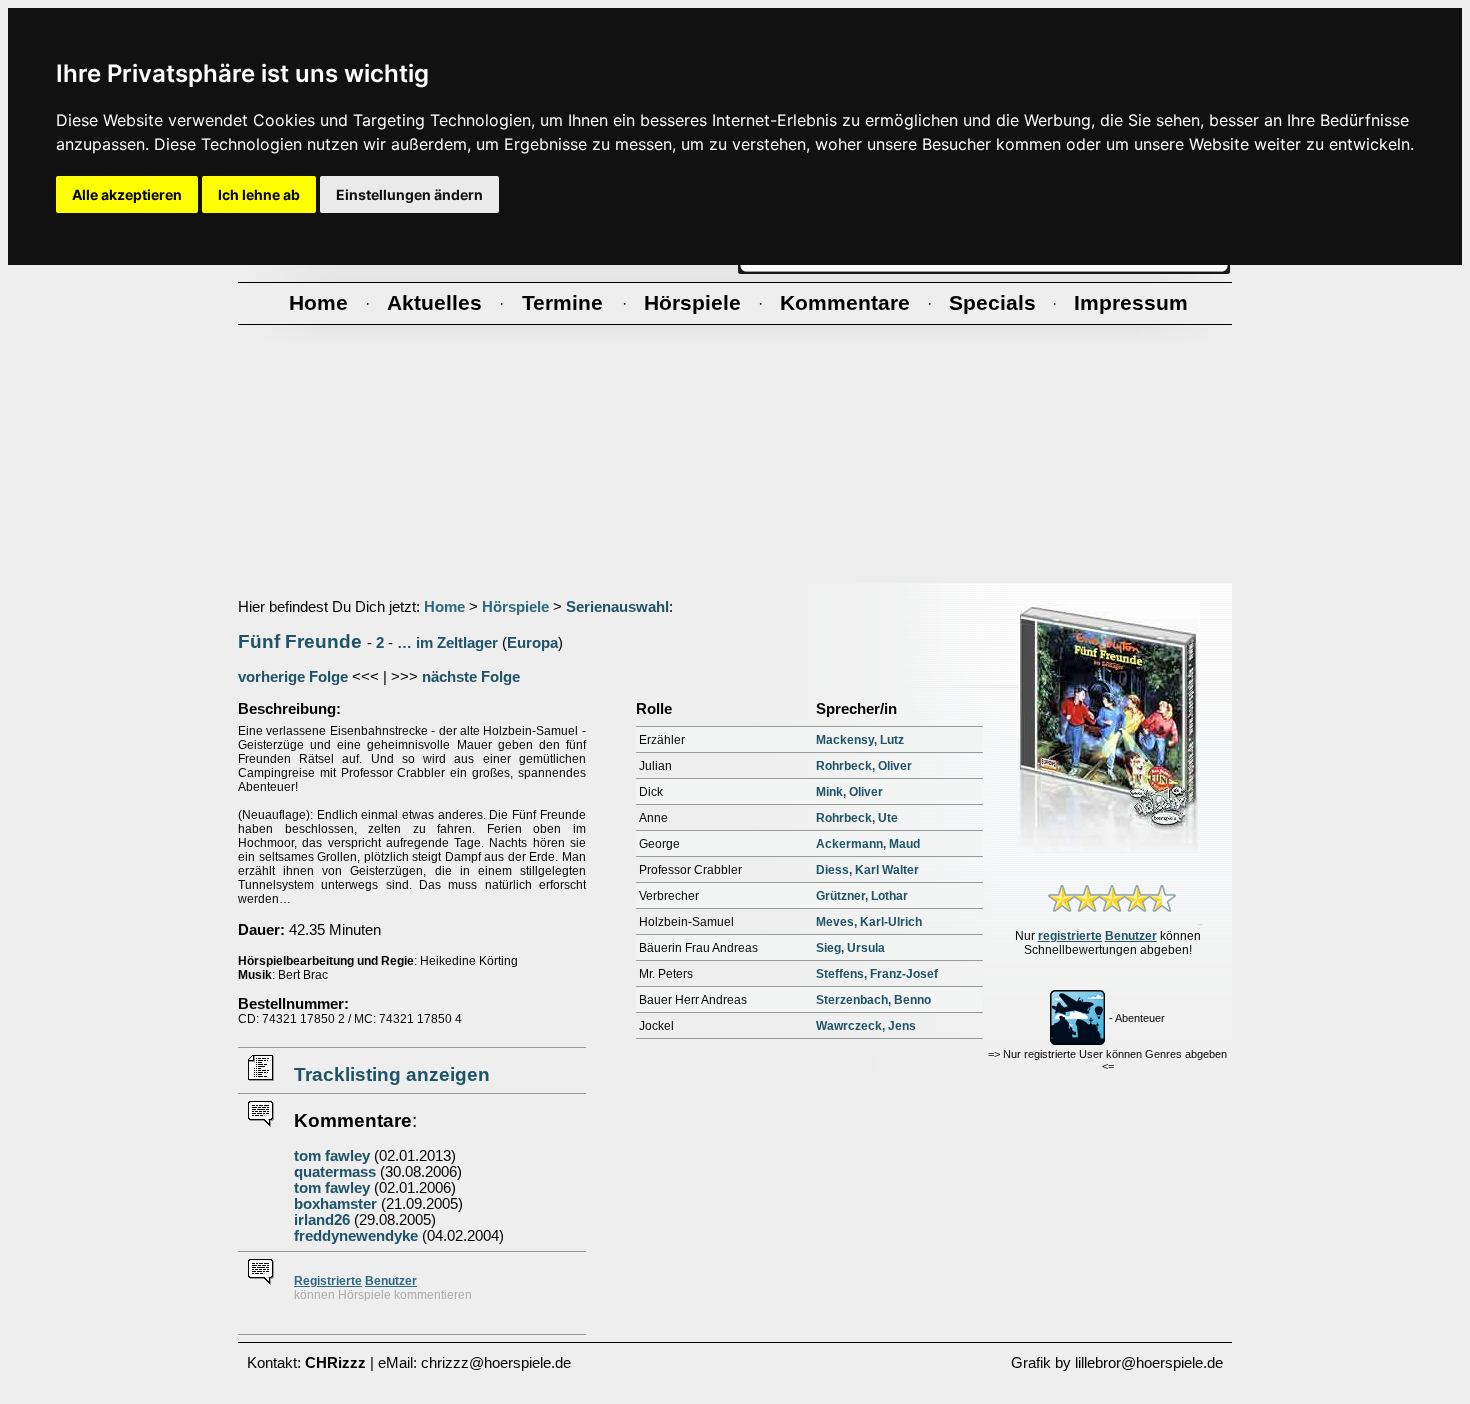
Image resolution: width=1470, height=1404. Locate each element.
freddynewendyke (356, 1236)
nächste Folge (471, 677)
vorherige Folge (293, 677)
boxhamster (335, 1204)
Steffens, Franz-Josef (877, 974)
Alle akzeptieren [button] (127, 194)
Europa (532, 643)
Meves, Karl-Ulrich (869, 922)
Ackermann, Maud (868, 844)
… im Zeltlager (447, 643)
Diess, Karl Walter (867, 870)
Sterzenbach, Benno (873, 1000)
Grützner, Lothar (862, 896)
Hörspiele (515, 607)
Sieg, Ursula (850, 948)
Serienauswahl (617, 607)
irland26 (322, 1220)
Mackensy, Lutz (860, 740)
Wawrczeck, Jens (866, 1026)
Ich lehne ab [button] (259, 194)
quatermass (335, 1172)
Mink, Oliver (849, 792)
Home (444, 607)
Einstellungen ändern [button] (409, 194)
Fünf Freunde (300, 641)
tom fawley (332, 1156)
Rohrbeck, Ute (857, 818)
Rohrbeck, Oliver (864, 766)
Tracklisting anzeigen (392, 1074)
